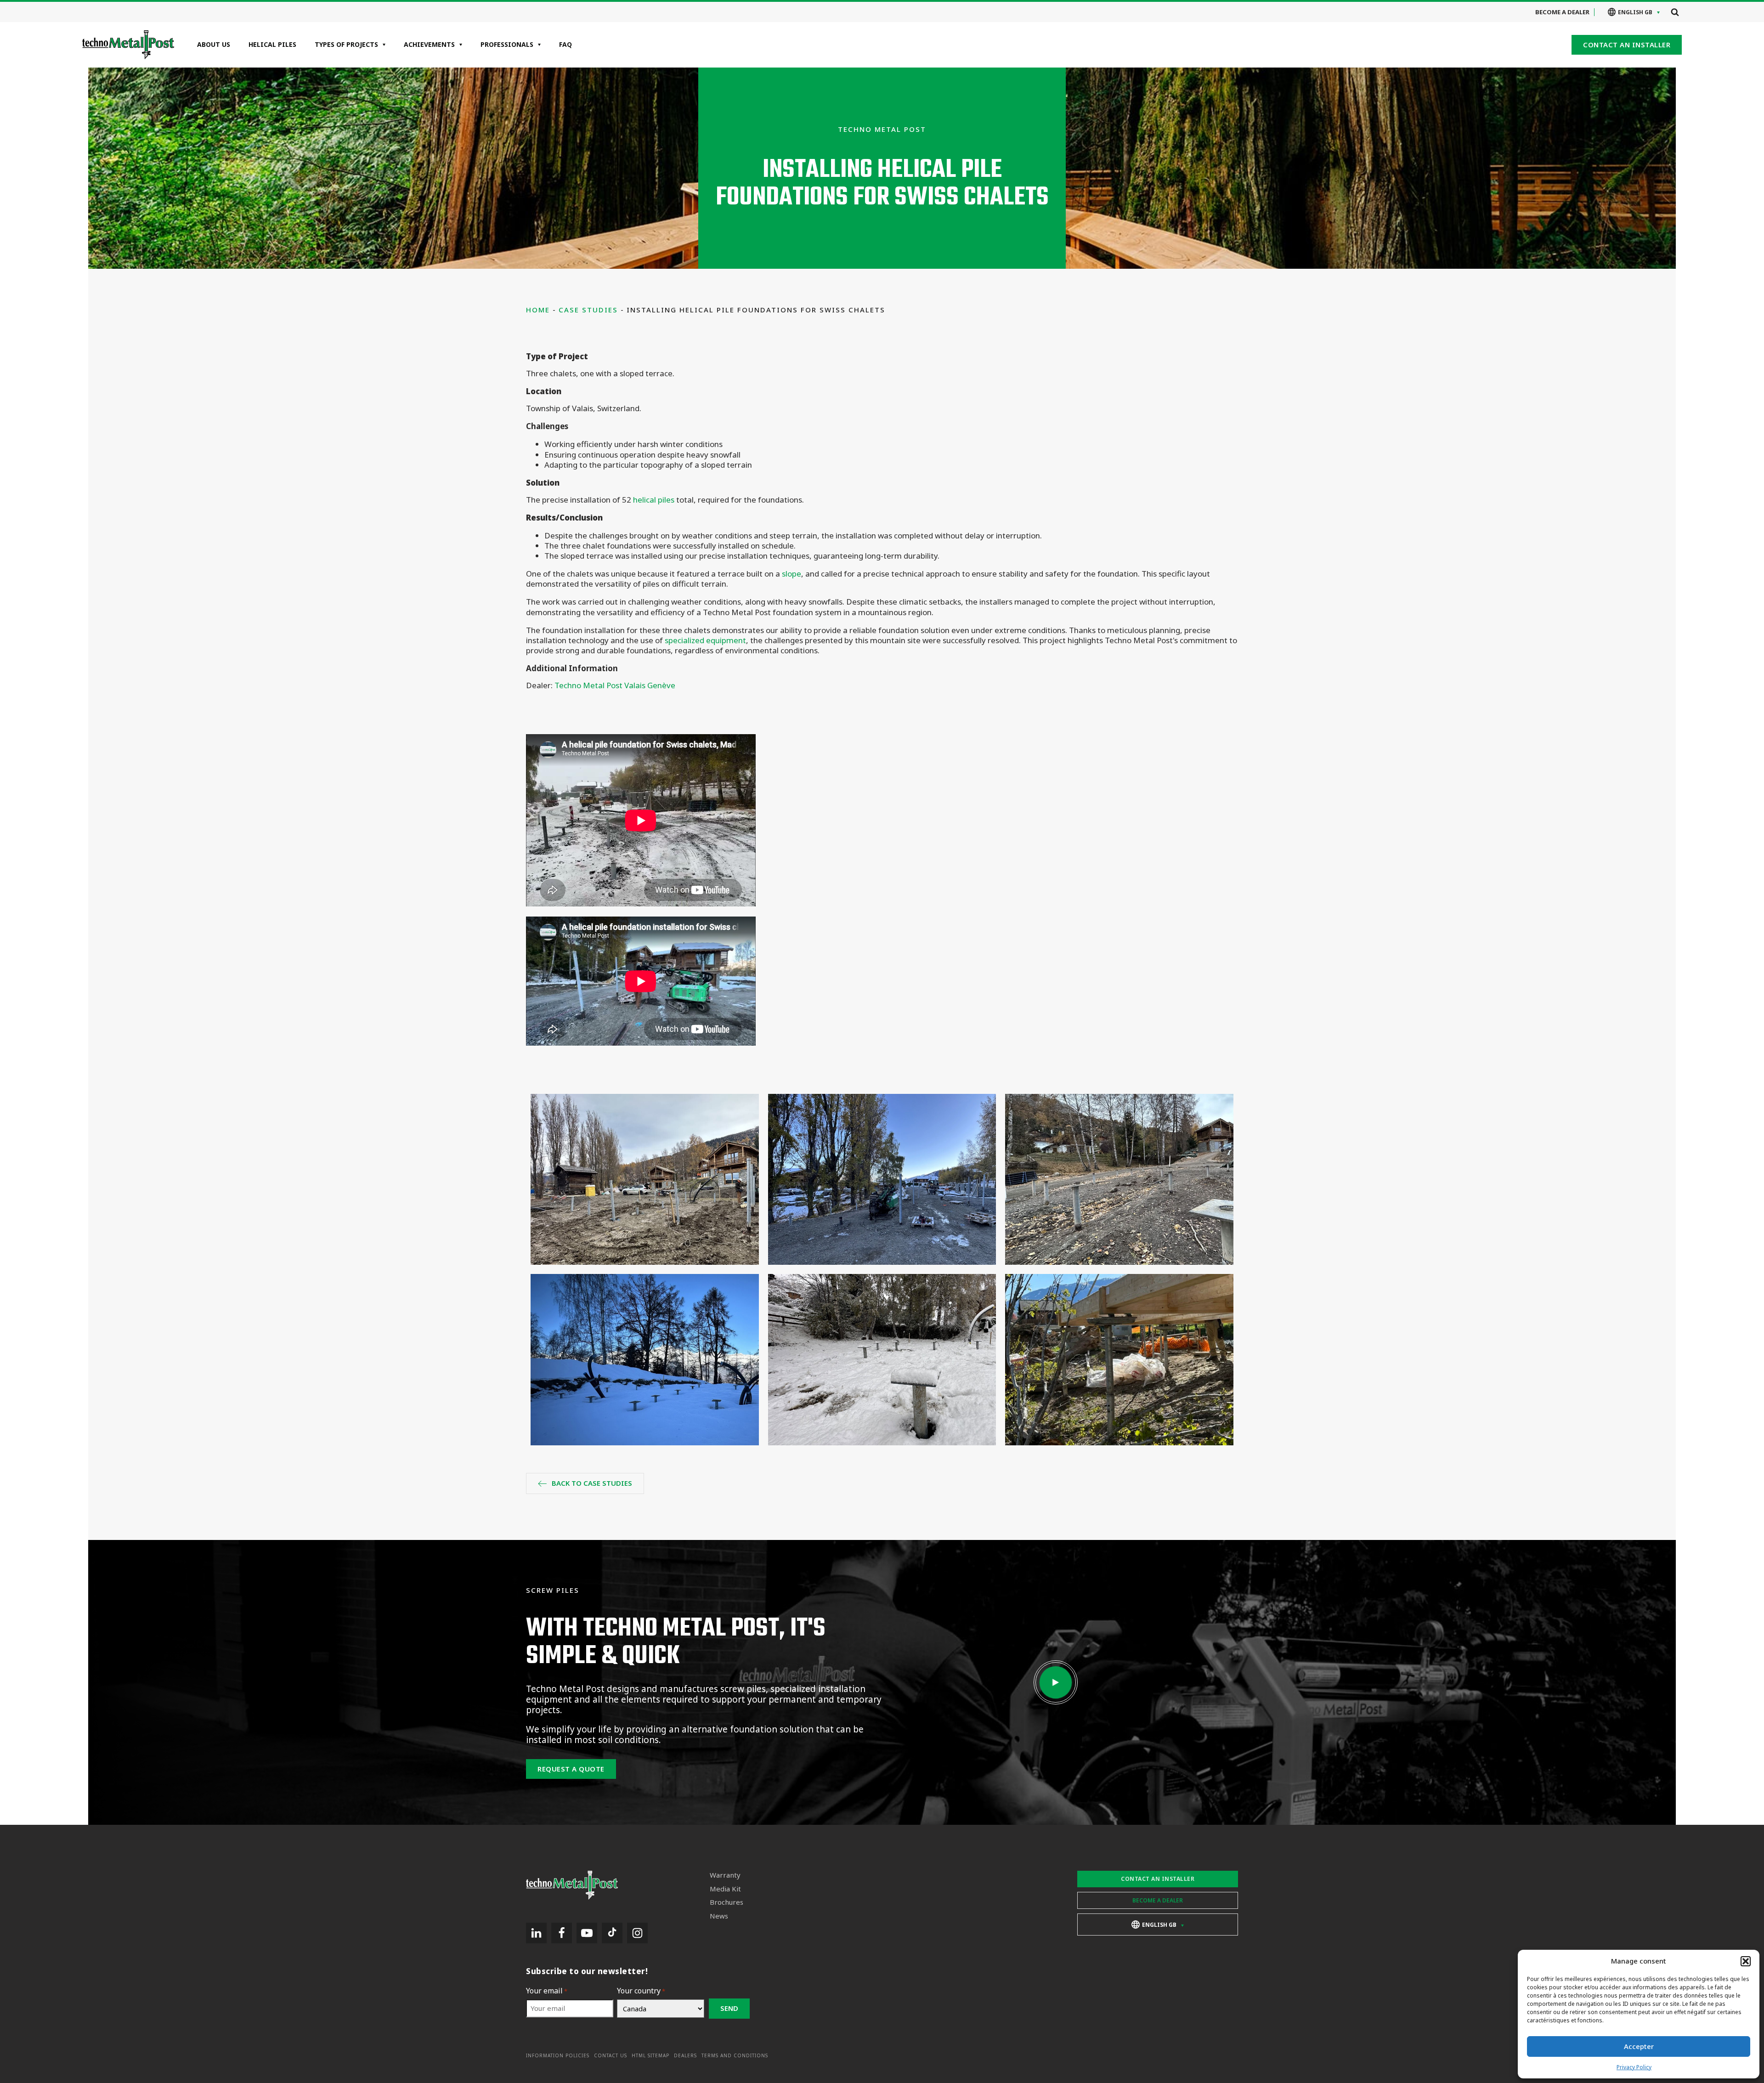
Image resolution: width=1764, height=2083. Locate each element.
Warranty (725, 1875)
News (719, 1916)
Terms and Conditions (735, 2056)
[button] (1746, 1961)
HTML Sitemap (650, 2056)
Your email (547, 1991)
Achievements (429, 44)
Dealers (685, 2056)
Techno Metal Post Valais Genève (615, 685)
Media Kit (725, 1889)
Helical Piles (272, 44)
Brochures (727, 1902)
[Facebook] (562, 1933)
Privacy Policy (1634, 2067)
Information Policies (558, 2056)
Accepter (1639, 2046)
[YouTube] (587, 1933)
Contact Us (611, 2056)
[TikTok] (612, 1933)
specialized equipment (705, 640)
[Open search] (1675, 12)
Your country (641, 1991)
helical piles (654, 500)
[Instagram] (637, 1933)
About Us (214, 44)
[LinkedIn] (536, 1933)
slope (792, 574)
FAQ (565, 44)
